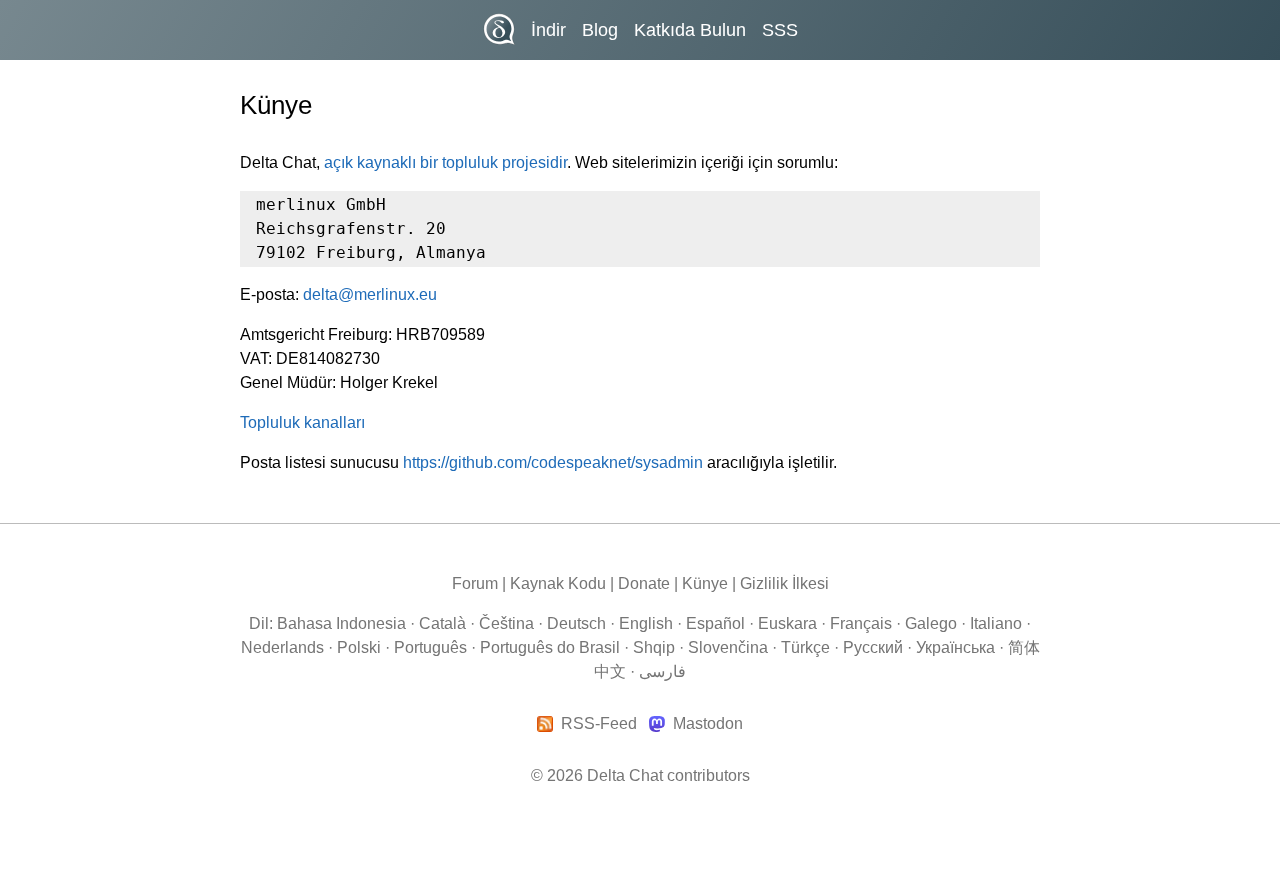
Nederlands (282, 647)
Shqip (654, 647)
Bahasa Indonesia (341, 623)
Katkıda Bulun (690, 30)
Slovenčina (728, 647)
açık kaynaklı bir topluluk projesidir (445, 162)
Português (430, 647)
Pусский (873, 647)
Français (861, 623)
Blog (600, 30)
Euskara (787, 623)
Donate (644, 583)
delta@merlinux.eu (370, 294)
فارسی (662, 671)
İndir (548, 30)
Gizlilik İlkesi (784, 583)
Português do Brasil (550, 647)
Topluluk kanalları (302, 422)
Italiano (996, 623)
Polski (359, 647)
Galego (931, 623)
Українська (955, 647)
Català (442, 623)
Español (715, 623)
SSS (780, 30)
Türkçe (805, 647)
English (646, 623)
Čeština (506, 623)
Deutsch (576, 623)
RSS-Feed (599, 724)
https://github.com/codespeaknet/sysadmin (553, 462)
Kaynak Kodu (558, 583)
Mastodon (707, 724)
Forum (475, 583)
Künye (705, 583)
